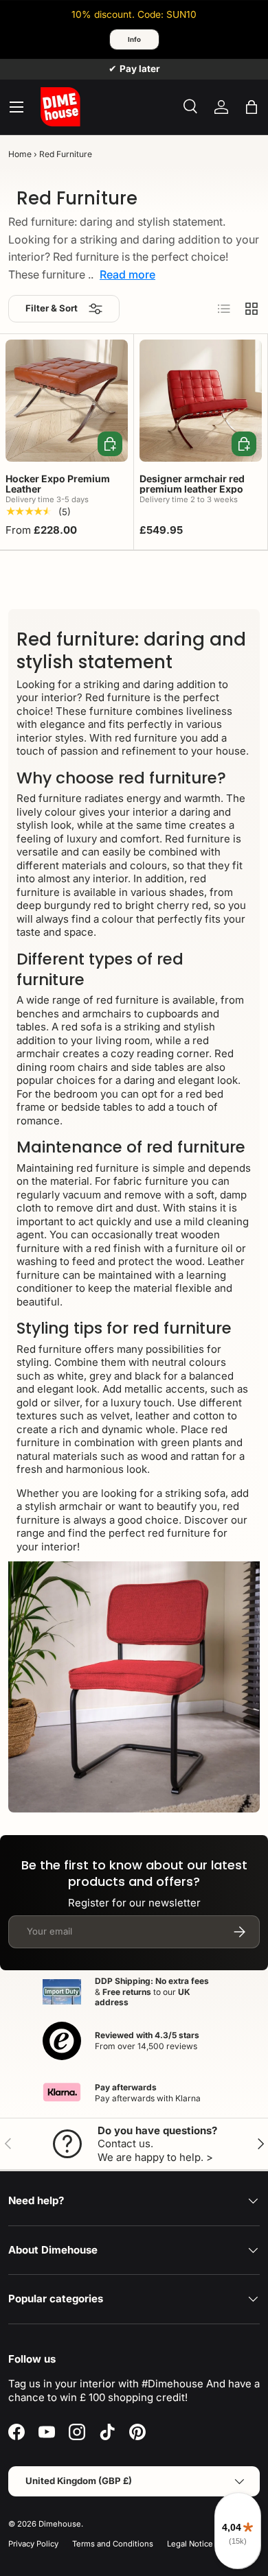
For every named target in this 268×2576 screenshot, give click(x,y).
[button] (252, 107)
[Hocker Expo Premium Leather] (67, 401)
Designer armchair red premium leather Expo (192, 484)
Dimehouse (60, 2524)
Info (134, 39)
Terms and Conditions (113, 2544)
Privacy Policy (33, 2544)
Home (20, 154)
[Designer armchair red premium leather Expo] (201, 401)
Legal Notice (190, 2544)
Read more (127, 274)
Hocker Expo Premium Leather (58, 484)
